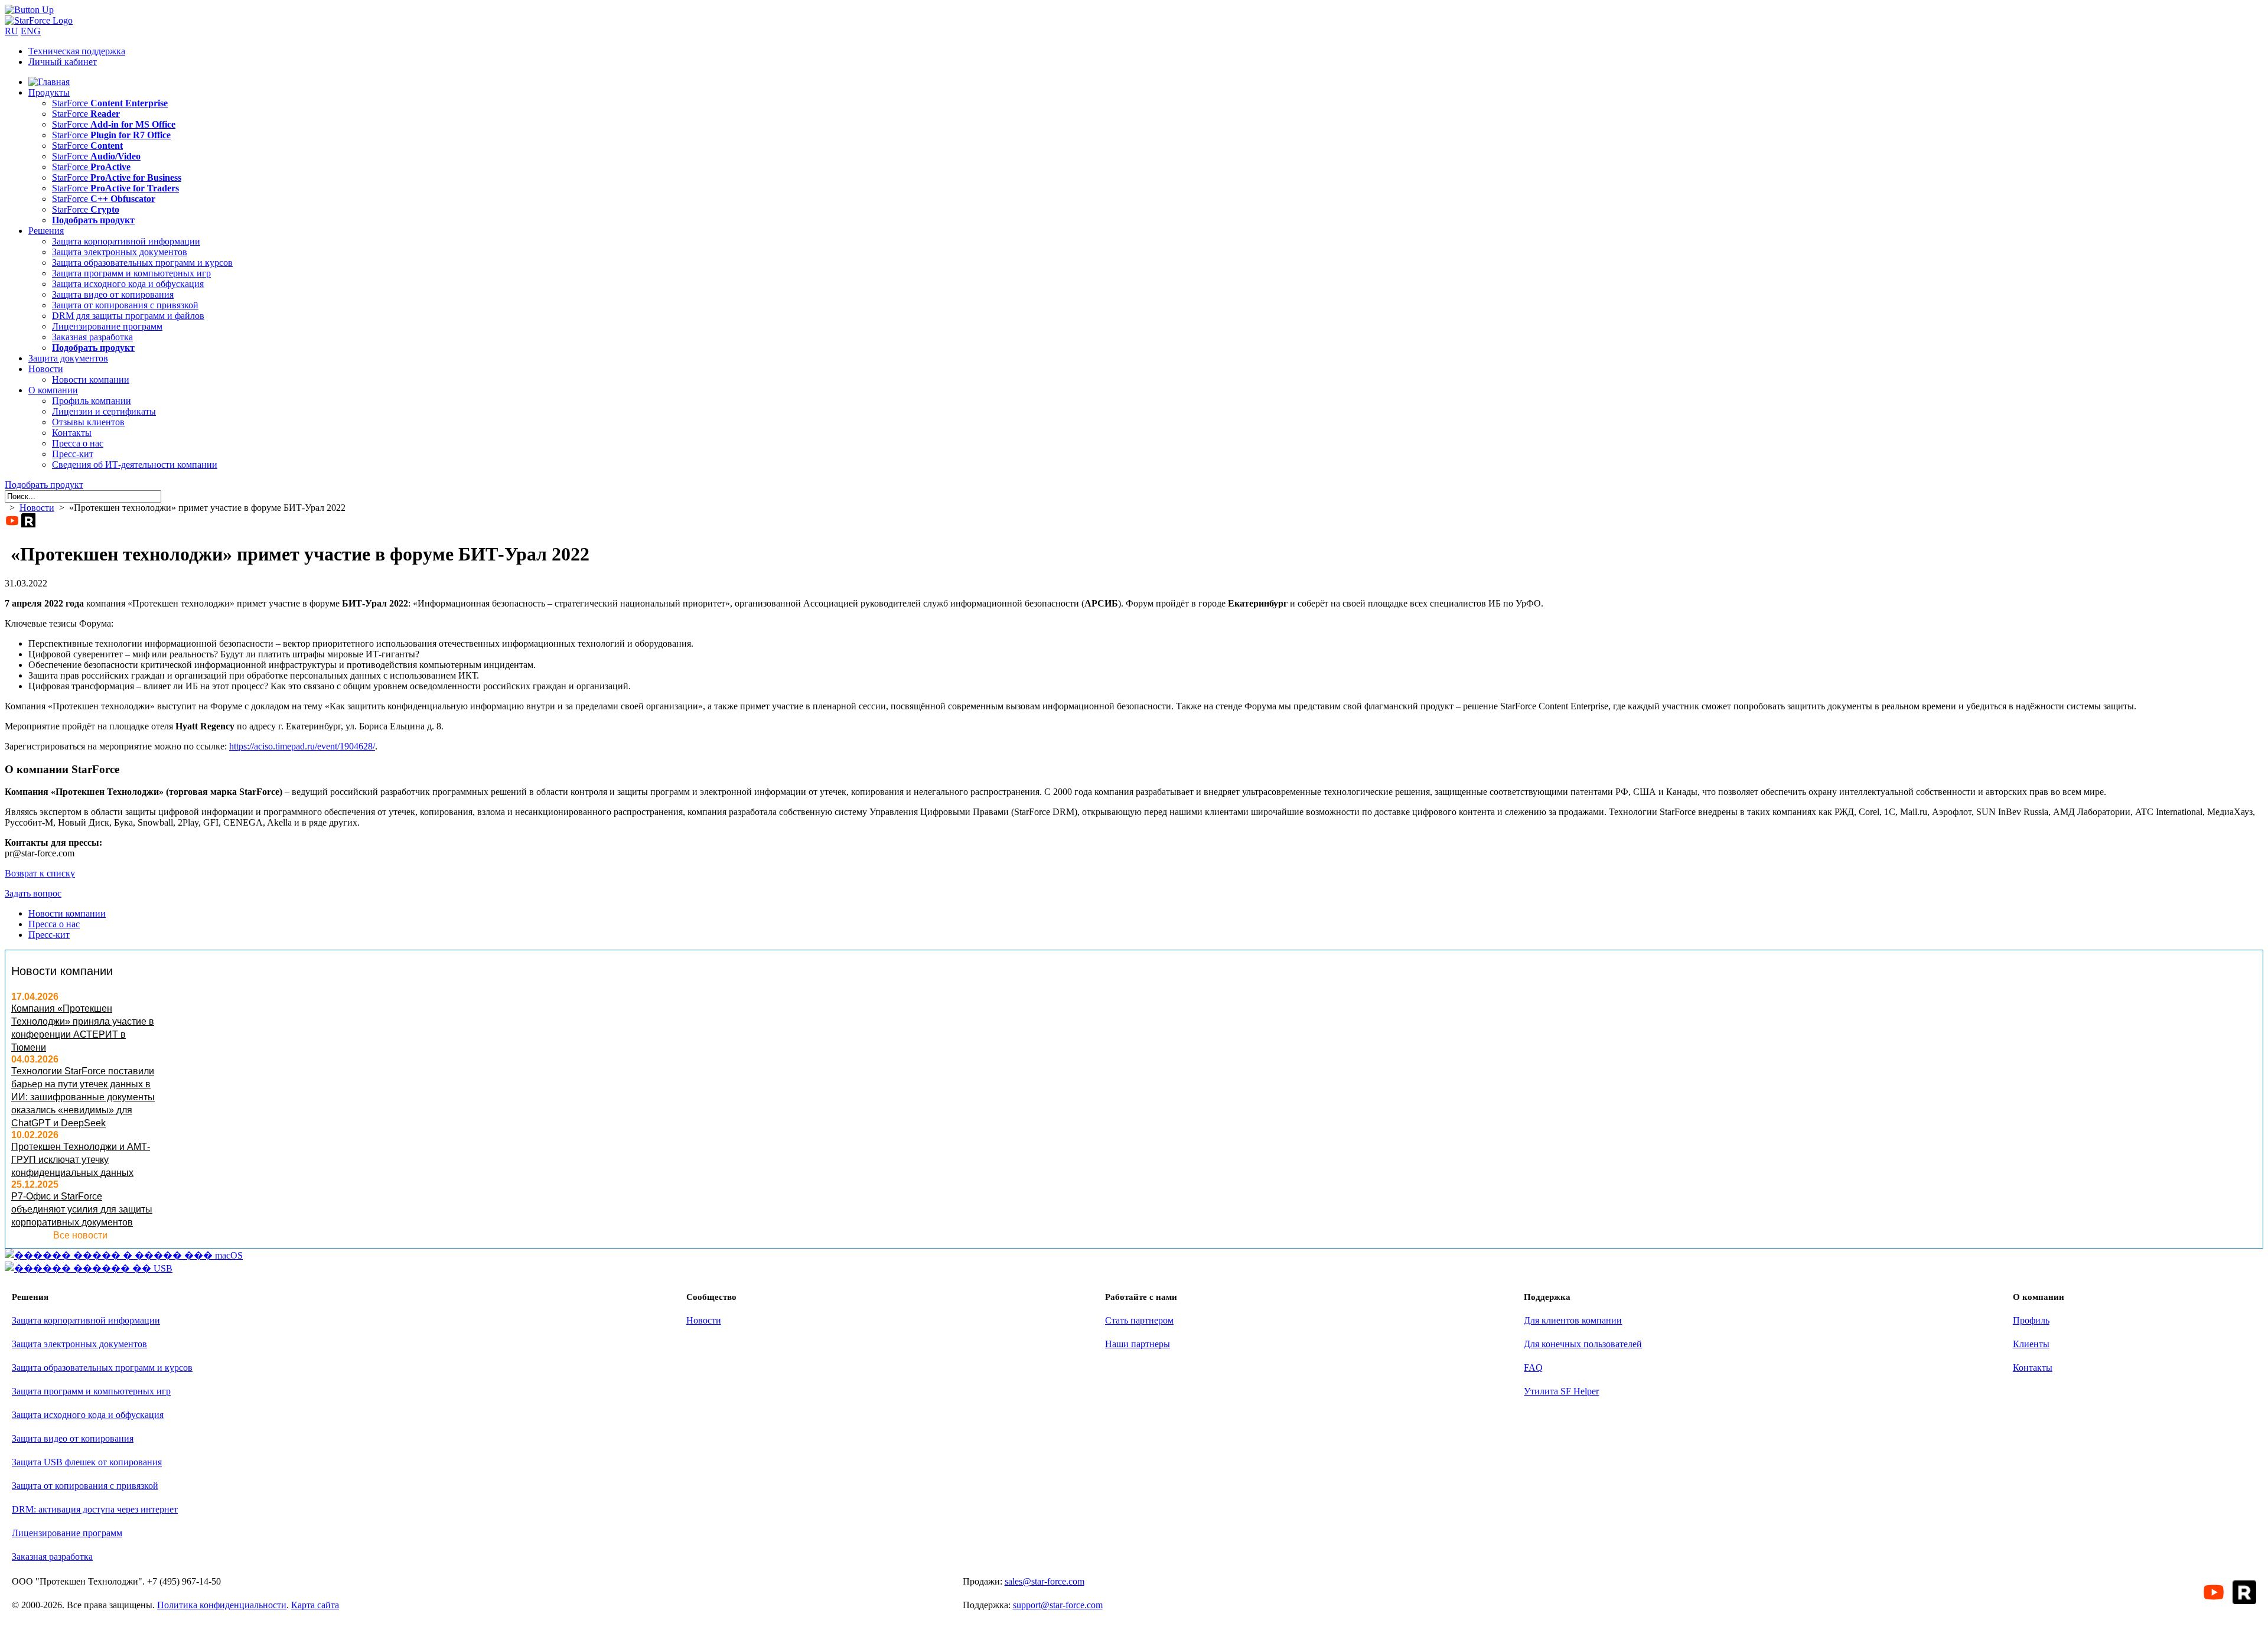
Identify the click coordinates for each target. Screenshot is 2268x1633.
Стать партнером (1139, 1320)
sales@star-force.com (1045, 1581)
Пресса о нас (78, 443)
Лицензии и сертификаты (104, 411)
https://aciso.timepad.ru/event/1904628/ (302, 746)
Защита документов (68, 358)
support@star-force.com (1058, 1605)
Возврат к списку (40, 873)
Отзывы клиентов (88, 422)
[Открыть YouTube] (12, 520)
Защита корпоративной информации (126, 241)
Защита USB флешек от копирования (87, 1462)
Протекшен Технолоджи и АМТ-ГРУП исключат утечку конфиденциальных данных (81, 1160)
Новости (46, 369)
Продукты (49, 92)
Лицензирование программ (107, 326)
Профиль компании (92, 401)
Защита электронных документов (120, 252)
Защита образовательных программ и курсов (142, 263)
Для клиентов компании (1573, 1320)
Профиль (2031, 1320)
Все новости (80, 1235)
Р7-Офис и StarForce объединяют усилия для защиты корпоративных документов (82, 1209)
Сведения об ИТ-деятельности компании (135, 465)
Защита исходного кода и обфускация (128, 284)
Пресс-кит (73, 454)
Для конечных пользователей (1583, 1344)
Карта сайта (315, 1605)
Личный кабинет (63, 62)
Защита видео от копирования (113, 294)
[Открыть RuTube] (28, 520)
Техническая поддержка (77, 51)
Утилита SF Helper (1561, 1391)
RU (12, 31)
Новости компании (91, 379)
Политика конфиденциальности (222, 1605)
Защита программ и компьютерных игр (131, 273)
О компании (53, 390)
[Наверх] (29, 10)
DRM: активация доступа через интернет (95, 1509)
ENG (31, 31)
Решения (46, 231)
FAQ (1533, 1368)
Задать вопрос (33, 893)
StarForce (110, 103)
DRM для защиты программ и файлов (128, 316)
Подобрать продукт (44, 485)
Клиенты (2031, 1344)
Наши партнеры (1138, 1344)
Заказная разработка (92, 337)
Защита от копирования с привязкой (125, 305)
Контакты (72, 433)
